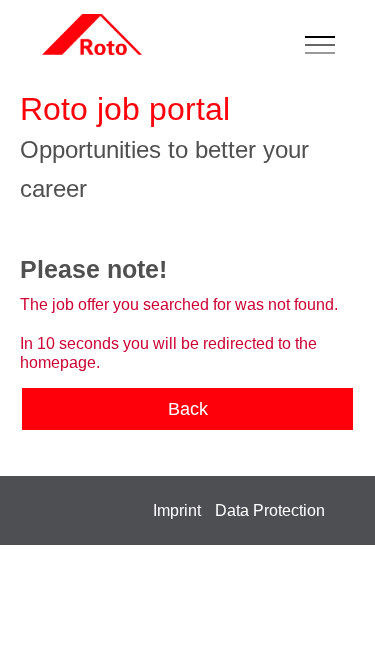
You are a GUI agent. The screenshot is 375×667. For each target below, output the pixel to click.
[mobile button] (325, 46)
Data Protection (270, 510)
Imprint (177, 510)
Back (188, 409)
